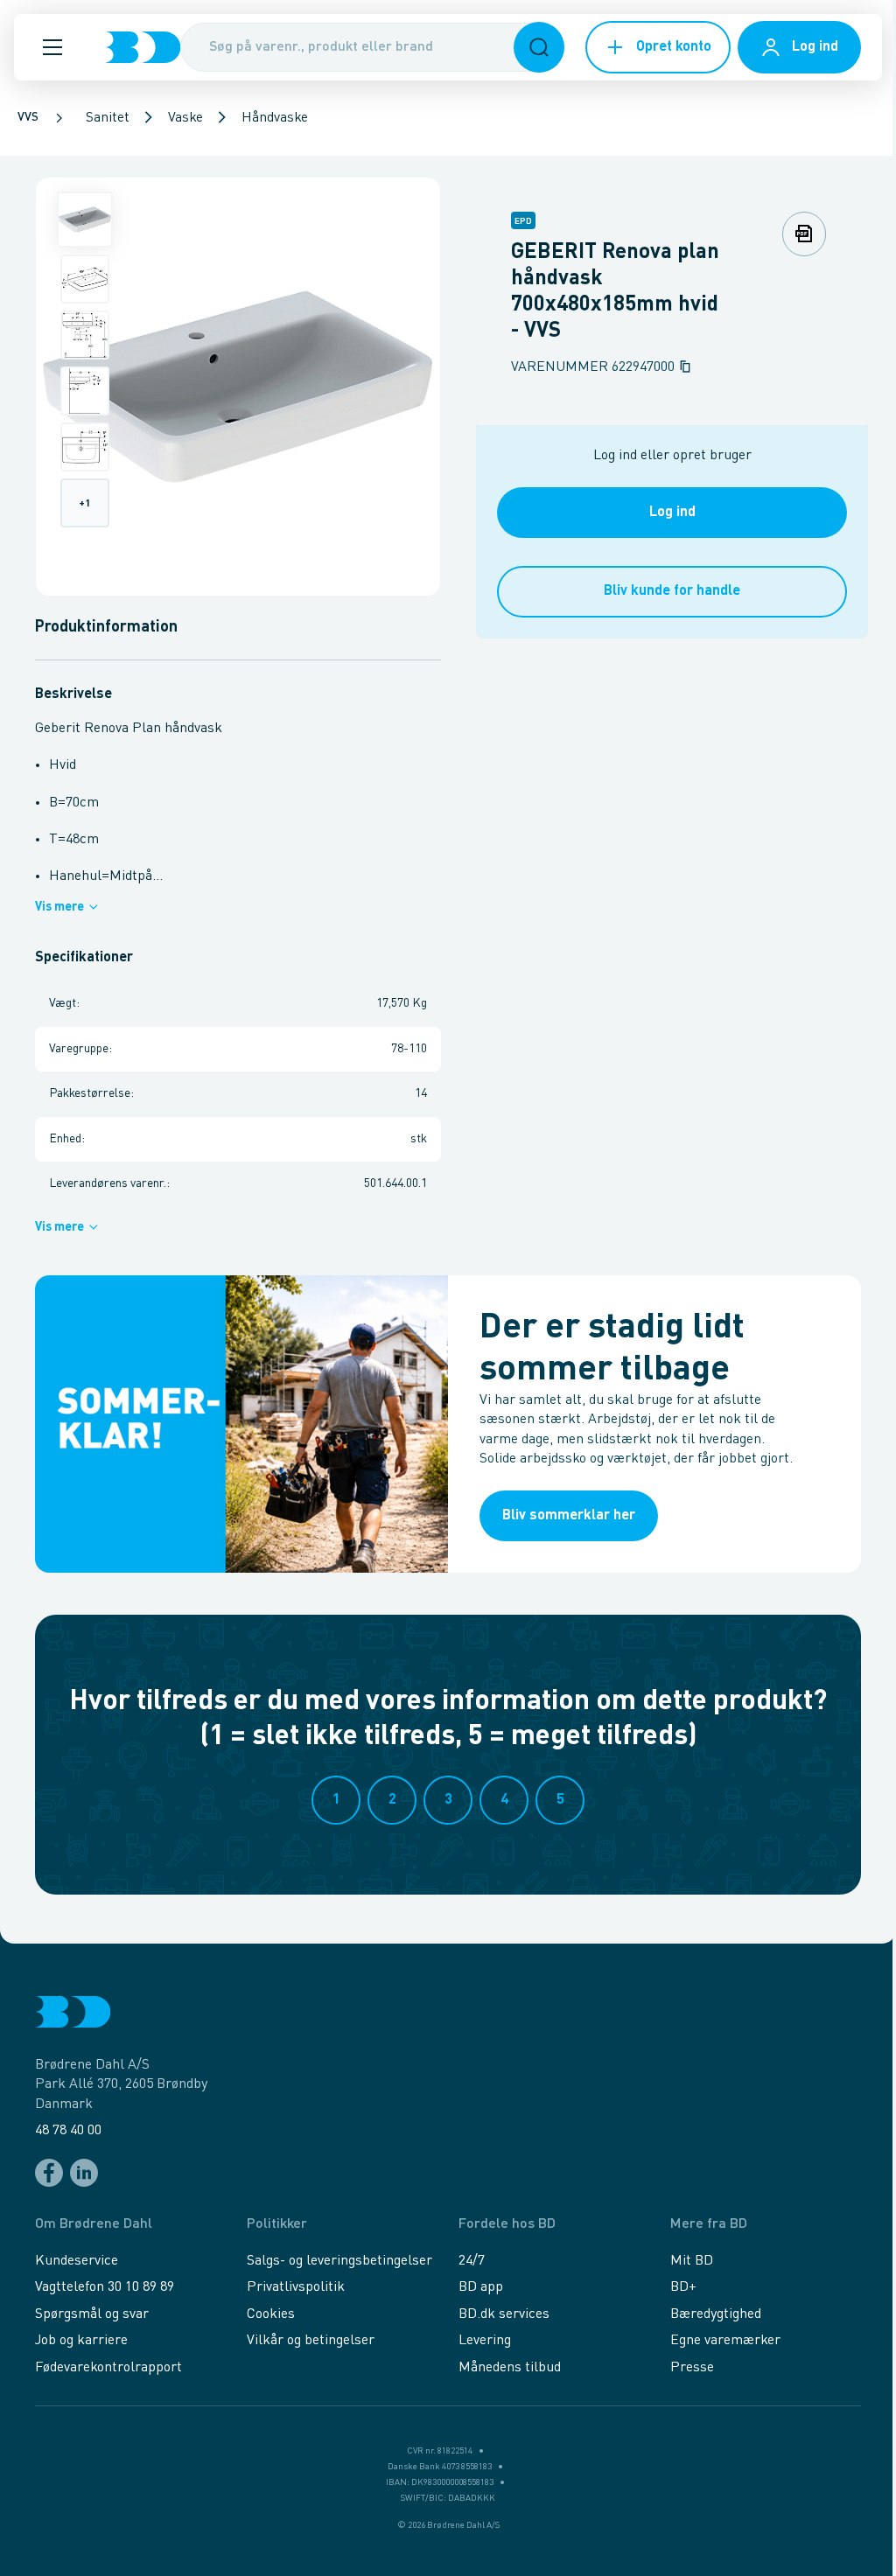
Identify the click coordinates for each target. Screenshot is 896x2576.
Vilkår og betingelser (311, 2341)
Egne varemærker (725, 2341)
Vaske (185, 118)
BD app (481, 2287)
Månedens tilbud (510, 2368)
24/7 (472, 2261)
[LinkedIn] (84, 2173)
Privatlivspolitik (296, 2287)
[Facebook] (49, 2173)
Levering (485, 2341)
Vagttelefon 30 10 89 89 (105, 2287)
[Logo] (143, 47)
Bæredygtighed (716, 2314)
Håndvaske (275, 118)
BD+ (683, 2287)
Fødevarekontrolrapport (108, 2368)
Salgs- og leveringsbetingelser (339, 2261)
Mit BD (692, 2261)
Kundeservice (77, 2261)
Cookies (271, 2314)
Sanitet (108, 118)
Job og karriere (81, 2341)
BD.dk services (504, 2314)
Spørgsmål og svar (92, 2314)
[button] (52, 47)
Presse (692, 2368)
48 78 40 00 (68, 2131)
